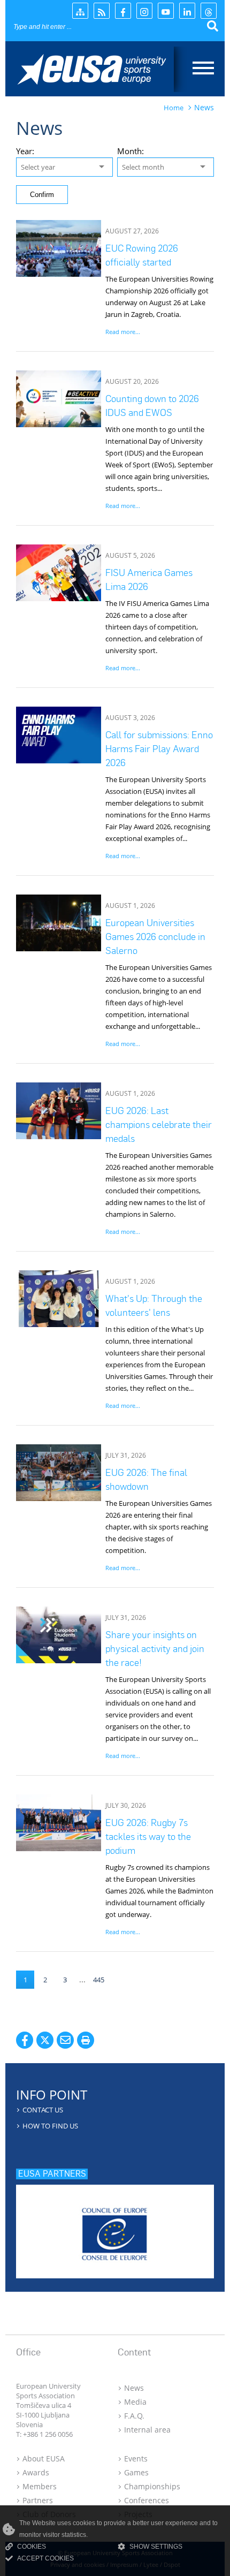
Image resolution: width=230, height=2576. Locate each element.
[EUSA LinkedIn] (187, 11)
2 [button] (45, 1980)
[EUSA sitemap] (80, 11)
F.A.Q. (134, 2416)
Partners (38, 2500)
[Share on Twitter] (45, 2040)
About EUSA (44, 2458)
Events (136, 2458)
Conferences (147, 2500)
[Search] (213, 26)
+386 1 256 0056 (48, 2434)
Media (135, 2402)
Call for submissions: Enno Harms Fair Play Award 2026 (159, 749)
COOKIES (32, 2547)
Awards (36, 2472)
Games (136, 2472)
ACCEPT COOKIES (45, 2558)
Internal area (147, 2430)
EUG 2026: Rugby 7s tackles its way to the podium (148, 1836)
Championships (152, 2486)
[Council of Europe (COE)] (115, 2228)
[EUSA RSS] (102, 11)
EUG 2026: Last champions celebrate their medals (159, 1124)
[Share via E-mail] (65, 2040)
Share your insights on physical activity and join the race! (155, 1649)
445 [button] (99, 1980)
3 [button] (65, 1980)
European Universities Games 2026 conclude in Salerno (155, 937)
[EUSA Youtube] (166, 11)
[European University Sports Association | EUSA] (100, 71)
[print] (86, 2040)
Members (40, 2486)
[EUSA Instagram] (144, 11)
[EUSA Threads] (209, 11)
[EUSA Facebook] (123, 11)
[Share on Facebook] (25, 2040)
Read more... (123, 332)
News (134, 2388)
